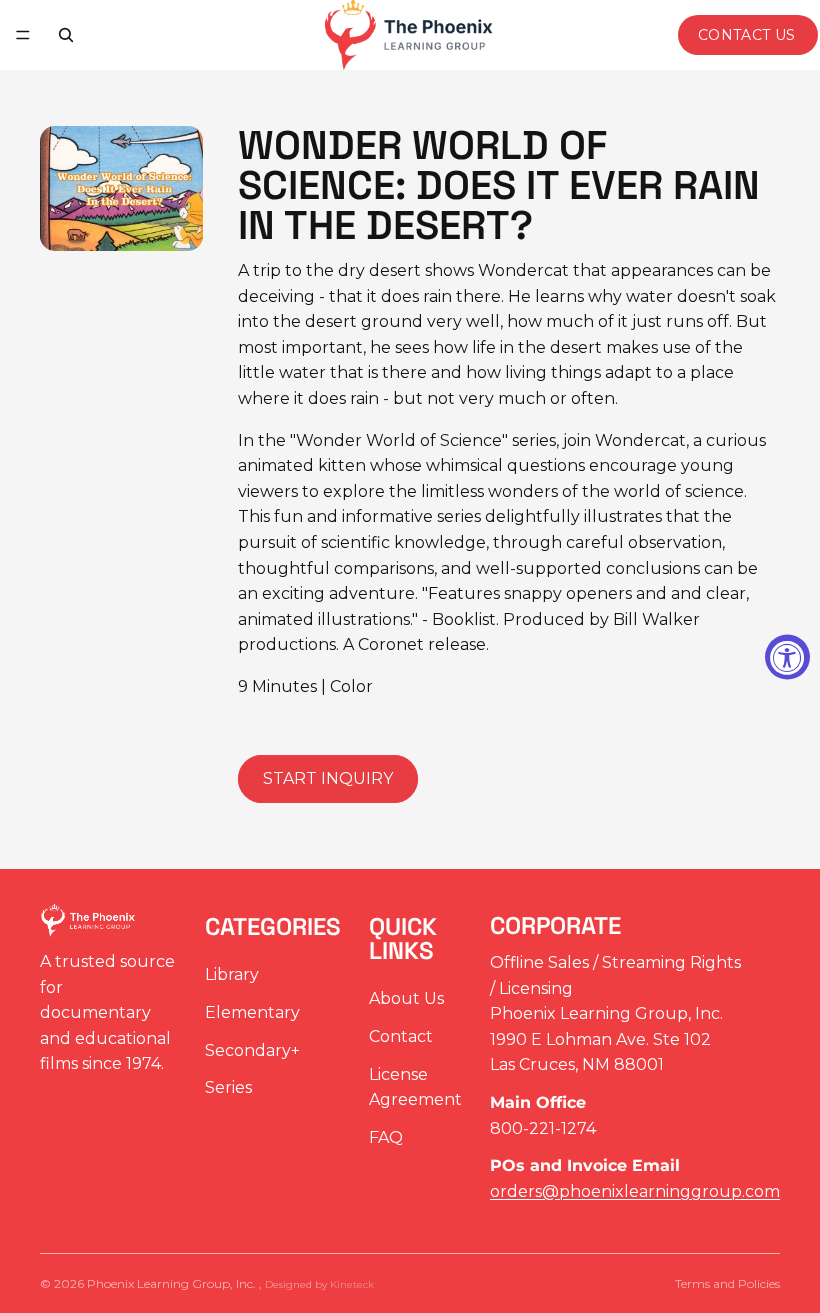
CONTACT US (747, 35)
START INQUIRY (328, 778)
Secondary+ (252, 1049)
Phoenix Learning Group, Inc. (173, 1283)
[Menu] (23, 35)
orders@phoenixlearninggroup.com (635, 1190)
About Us (406, 998)
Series (228, 1087)
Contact (401, 1036)
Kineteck (352, 1284)
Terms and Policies (727, 1283)
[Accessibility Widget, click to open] (787, 656)
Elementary (252, 1012)
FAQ (386, 1136)
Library (232, 974)
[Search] (66, 35)
